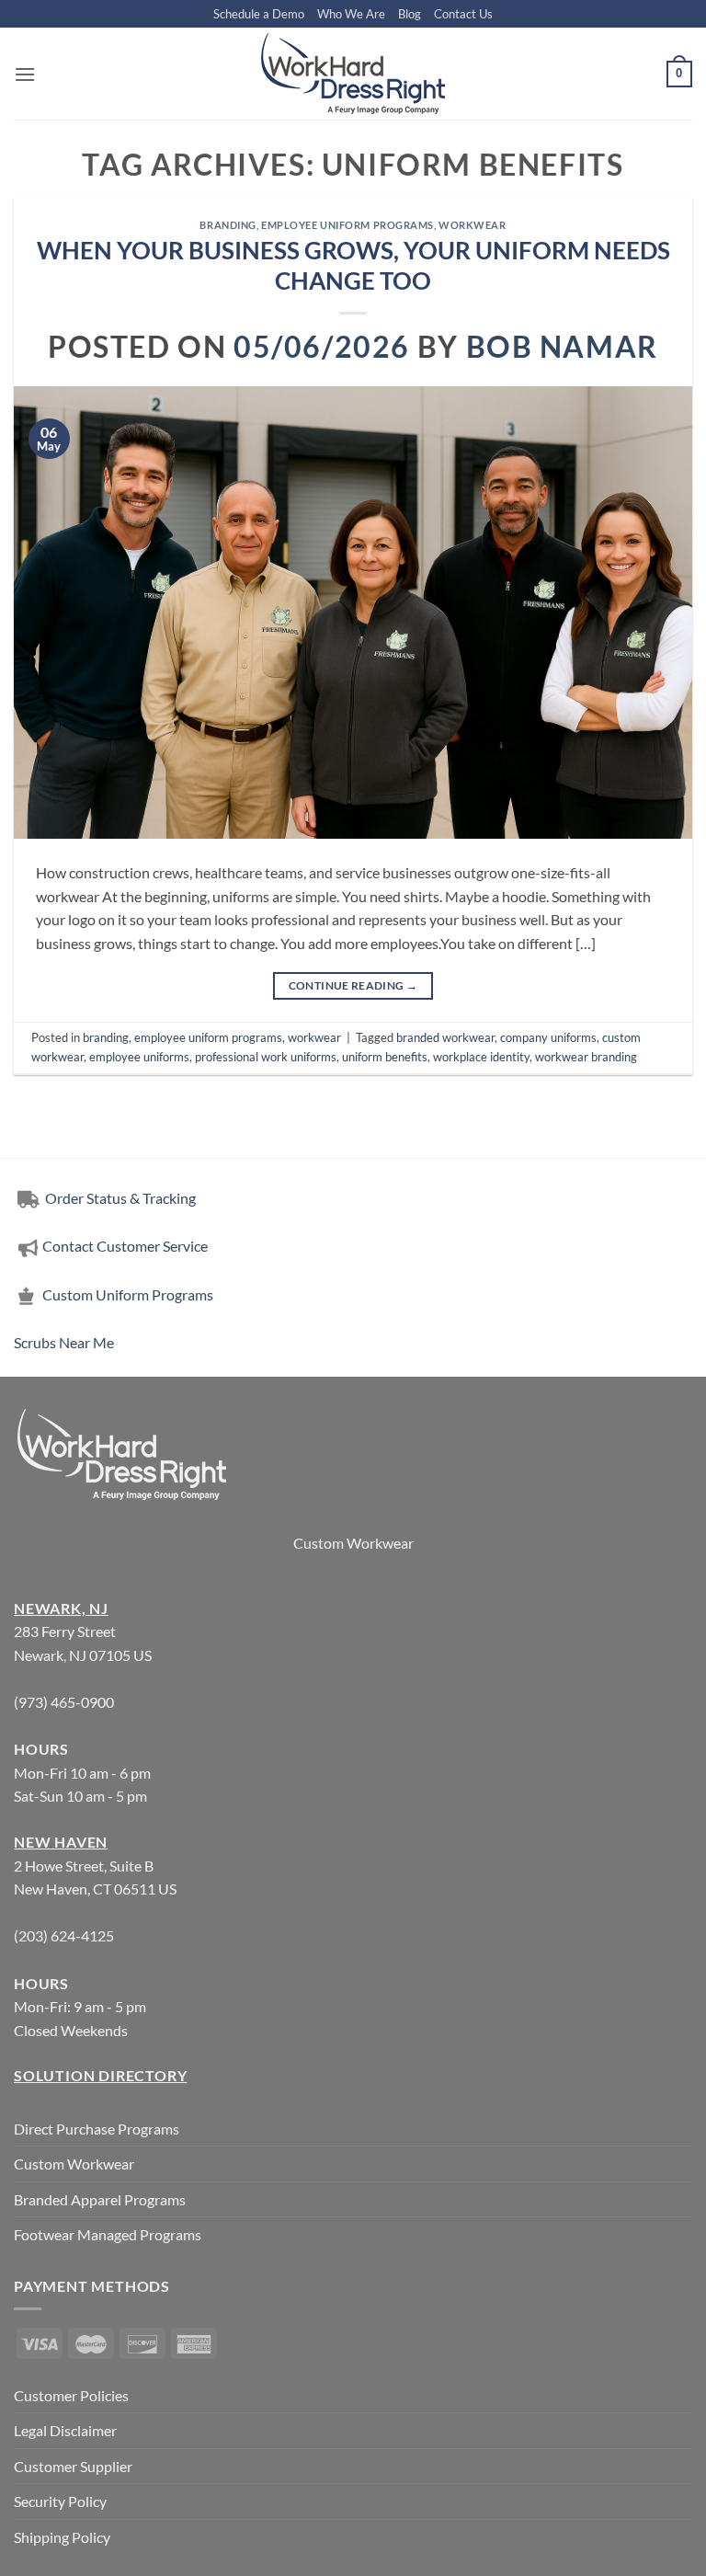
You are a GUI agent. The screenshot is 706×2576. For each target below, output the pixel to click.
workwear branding (586, 1057)
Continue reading (353, 985)
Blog (410, 14)
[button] (25, 74)
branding (228, 225)
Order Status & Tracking (119, 1198)
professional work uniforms (266, 1057)
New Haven (61, 1842)
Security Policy (60, 2501)
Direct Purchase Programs (97, 2129)
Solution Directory (100, 2075)
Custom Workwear (353, 1543)
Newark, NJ (61, 1608)
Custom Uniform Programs (128, 1294)
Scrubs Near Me (64, 1342)
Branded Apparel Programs (100, 2199)
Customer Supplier (73, 2466)
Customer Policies (71, 2395)
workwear (472, 225)
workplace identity (481, 1057)
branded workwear (445, 1037)
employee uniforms (139, 1057)
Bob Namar (562, 346)
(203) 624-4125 (64, 1935)
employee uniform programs (347, 225)
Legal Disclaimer (65, 2430)
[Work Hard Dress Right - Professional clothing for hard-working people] (353, 74)
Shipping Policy (62, 2537)
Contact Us (463, 14)
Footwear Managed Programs (108, 2234)
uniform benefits (385, 1057)
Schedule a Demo (259, 14)
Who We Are (351, 14)
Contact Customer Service (125, 1246)
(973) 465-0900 (64, 1702)
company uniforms (548, 1037)
